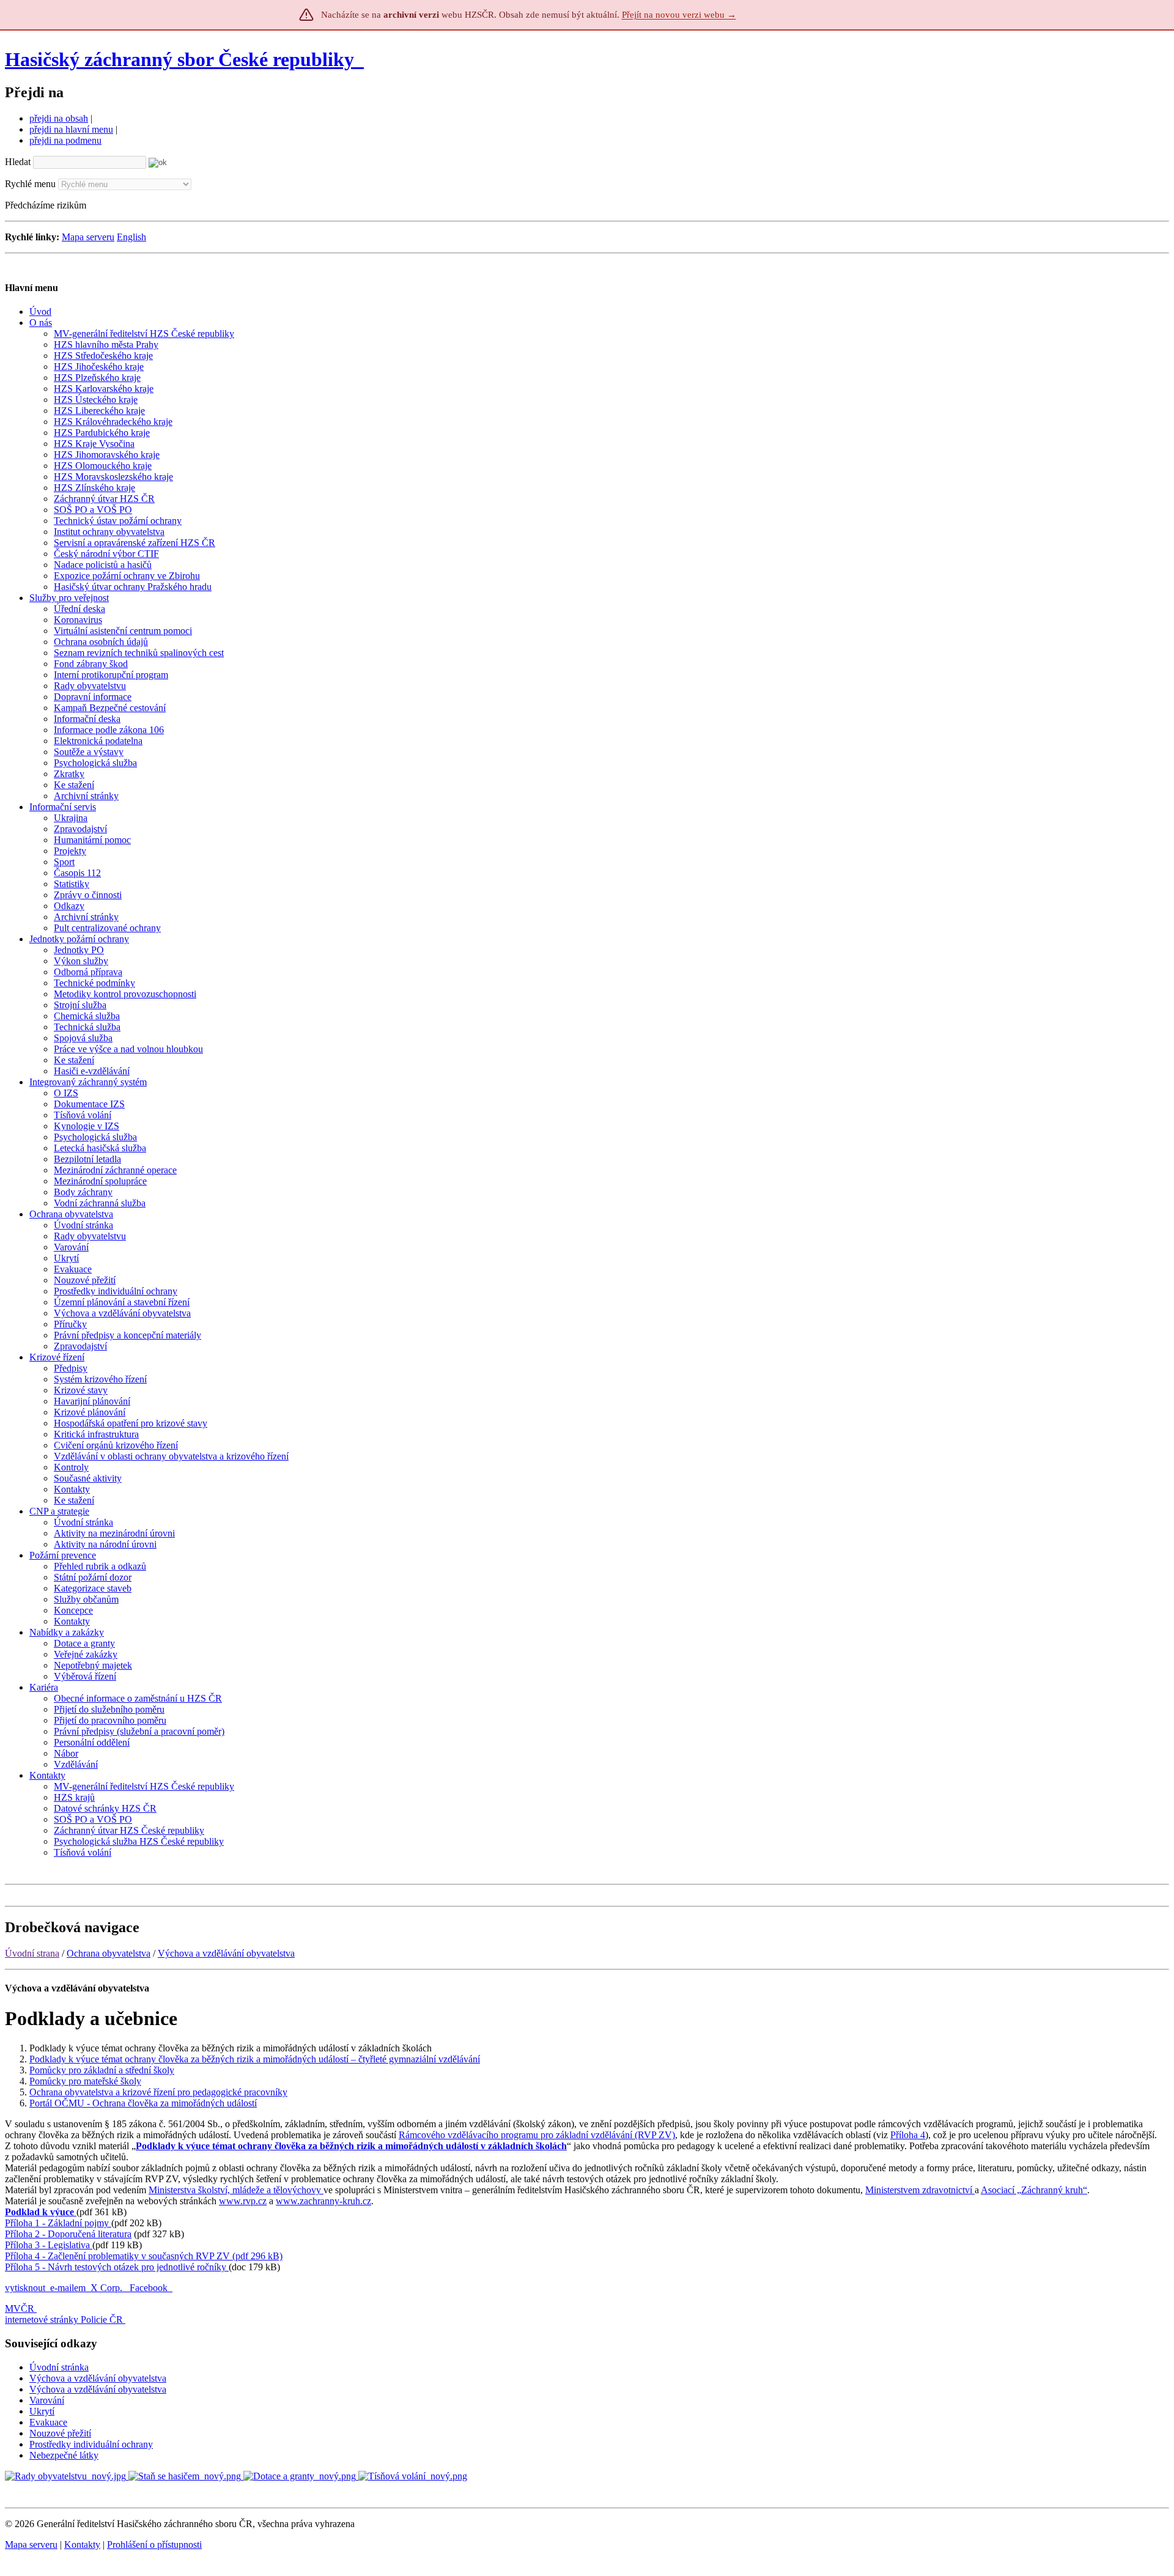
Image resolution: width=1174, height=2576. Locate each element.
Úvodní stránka (59, 2367)
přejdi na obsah (59, 118)
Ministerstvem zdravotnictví (920, 2190)
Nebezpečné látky (64, 2455)
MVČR (20, 2308)
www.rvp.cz (243, 2201)
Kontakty (82, 2545)
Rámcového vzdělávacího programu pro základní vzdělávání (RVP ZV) (537, 2135)
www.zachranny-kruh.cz (323, 2201)
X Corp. (108, 2288)
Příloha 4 (908, 2135)
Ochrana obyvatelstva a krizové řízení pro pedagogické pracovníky (158, 2092)
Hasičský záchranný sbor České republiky (179, 59)
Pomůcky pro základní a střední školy (102, 2070)
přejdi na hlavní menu (71, 129)
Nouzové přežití (60, 2433)
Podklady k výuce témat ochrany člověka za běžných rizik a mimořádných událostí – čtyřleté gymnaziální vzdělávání (255, 2059)
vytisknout (25, 2288)
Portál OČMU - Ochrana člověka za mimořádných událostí (143, 2103)
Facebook (150, 2288)
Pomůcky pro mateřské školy (85, 2081)
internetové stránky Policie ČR (64, 2320)
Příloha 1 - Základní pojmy (58, 2223)
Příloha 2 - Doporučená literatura (68, 2234)
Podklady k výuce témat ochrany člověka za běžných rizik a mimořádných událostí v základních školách (351, 2146)
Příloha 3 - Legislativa (49, 2245)
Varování (47, 2400)
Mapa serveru (88, 237)
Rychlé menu (30, 184)
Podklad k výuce (41, 2212)
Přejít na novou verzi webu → (679, 15)
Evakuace (48, 2422)
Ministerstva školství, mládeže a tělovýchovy (236, 2190)
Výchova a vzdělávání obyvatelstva (226, 1953)
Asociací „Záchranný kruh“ (1034, 2190)
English (131, 237)
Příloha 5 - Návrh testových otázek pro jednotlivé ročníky (117, 2267)
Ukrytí (42, 2411)
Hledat (18, 162)
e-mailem (68, 2288)
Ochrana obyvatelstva (109, 1953)
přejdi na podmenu (65, 140)
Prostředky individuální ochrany (91, 2444)
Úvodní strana (32, 1953)
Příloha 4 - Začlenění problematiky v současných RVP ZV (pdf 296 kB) (144, 2256)
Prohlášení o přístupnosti (154, 2545)
